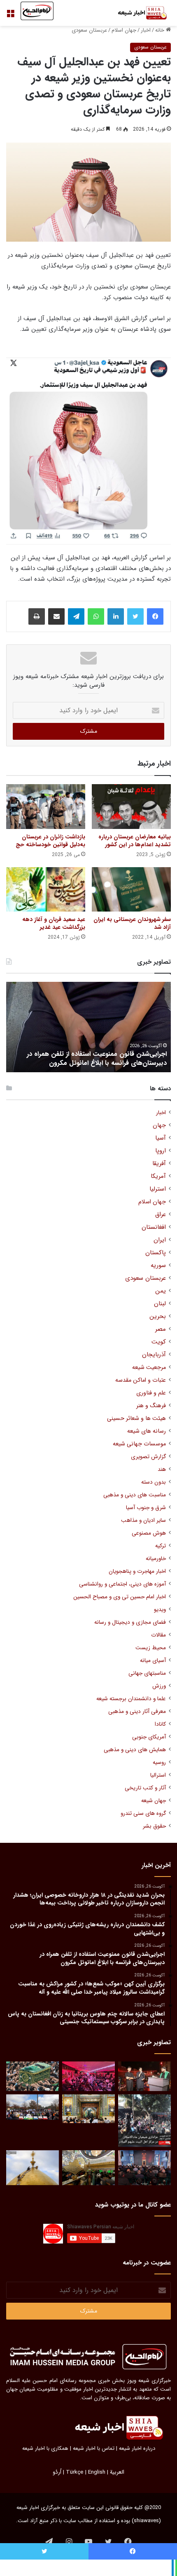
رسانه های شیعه (147, 1431)
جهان (159, 1125)
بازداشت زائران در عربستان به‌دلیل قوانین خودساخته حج (50, 841)
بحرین (158, 1317)
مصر (161, 1329)
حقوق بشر (154, 1826)
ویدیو (160, 1610)
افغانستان (154, 1227)
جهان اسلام (124, 30)
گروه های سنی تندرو (143, 1813)
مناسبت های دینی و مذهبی (135, 1495)
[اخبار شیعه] (138, 13)
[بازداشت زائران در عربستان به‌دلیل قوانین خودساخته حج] (46, 806)
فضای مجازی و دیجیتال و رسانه (130, 1622)
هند (162, 1469)
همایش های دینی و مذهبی (135, 1750)
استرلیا (158, 1189)
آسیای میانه (153, 1661)
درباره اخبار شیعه (137, 2448)
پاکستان (156, 1253)
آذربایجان (154, 1355)
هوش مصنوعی (149, 1533)
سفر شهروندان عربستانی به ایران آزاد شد (132, 923)
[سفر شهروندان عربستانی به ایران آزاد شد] (131, 889)
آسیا (161, 1138)
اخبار (146, 30)
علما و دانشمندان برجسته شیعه (131, 1699)
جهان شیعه (154, 1801)
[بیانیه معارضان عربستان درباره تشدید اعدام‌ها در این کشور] (131, 806)
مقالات (158, 1635)
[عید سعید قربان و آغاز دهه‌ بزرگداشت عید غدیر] (46, 889)
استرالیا (158, 1775)
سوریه (158, 1266)
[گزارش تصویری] (144, 2121)
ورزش (159, 1686)
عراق (161, 1215)
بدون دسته (154, 1482)
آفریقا (159, 1164)
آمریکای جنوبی (149, 1737)
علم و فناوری (151, 1393)
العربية (117, 2472)
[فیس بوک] (155, 616)
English (97, 2472)
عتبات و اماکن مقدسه (141, 1380)
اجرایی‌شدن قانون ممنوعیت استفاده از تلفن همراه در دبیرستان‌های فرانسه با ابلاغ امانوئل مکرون (97, 1058)
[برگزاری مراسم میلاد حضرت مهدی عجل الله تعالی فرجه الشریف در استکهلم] (88, 2076)
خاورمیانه (156, 1559)
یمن (161, 1291)
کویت (159, 1342)
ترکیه (161, 1546)
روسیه (159, 1762)
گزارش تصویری (148, 1457)
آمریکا (158, 1176)
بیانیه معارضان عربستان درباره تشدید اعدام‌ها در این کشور (135, 841)
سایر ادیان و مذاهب (143, 1520)
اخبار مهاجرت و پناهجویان (137, 1571)
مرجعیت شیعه (149, 1368)
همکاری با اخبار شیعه (45, 2448)
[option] (88, 1027)
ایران (160, 1240)
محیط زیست (151, 1648)
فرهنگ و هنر (151, 1406)
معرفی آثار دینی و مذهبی (137, 1712)
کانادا (160, 1724)
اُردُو (57, 2472)
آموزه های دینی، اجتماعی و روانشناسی (122, 1584)
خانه (161, 30)
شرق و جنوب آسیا (146, 1508)
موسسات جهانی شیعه (139, 1444)
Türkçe (75, 2472)
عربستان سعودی (89, 30)
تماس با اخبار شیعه (94, 2448)
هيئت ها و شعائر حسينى (136, 1418)
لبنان (160, 1304)
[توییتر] (135, 616)
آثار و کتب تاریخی (145, 1788)
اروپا (161, 1151)
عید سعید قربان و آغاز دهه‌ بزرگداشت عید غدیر (54, 923)
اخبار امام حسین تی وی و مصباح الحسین (120, 1597)
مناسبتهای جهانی (147, 1673)
